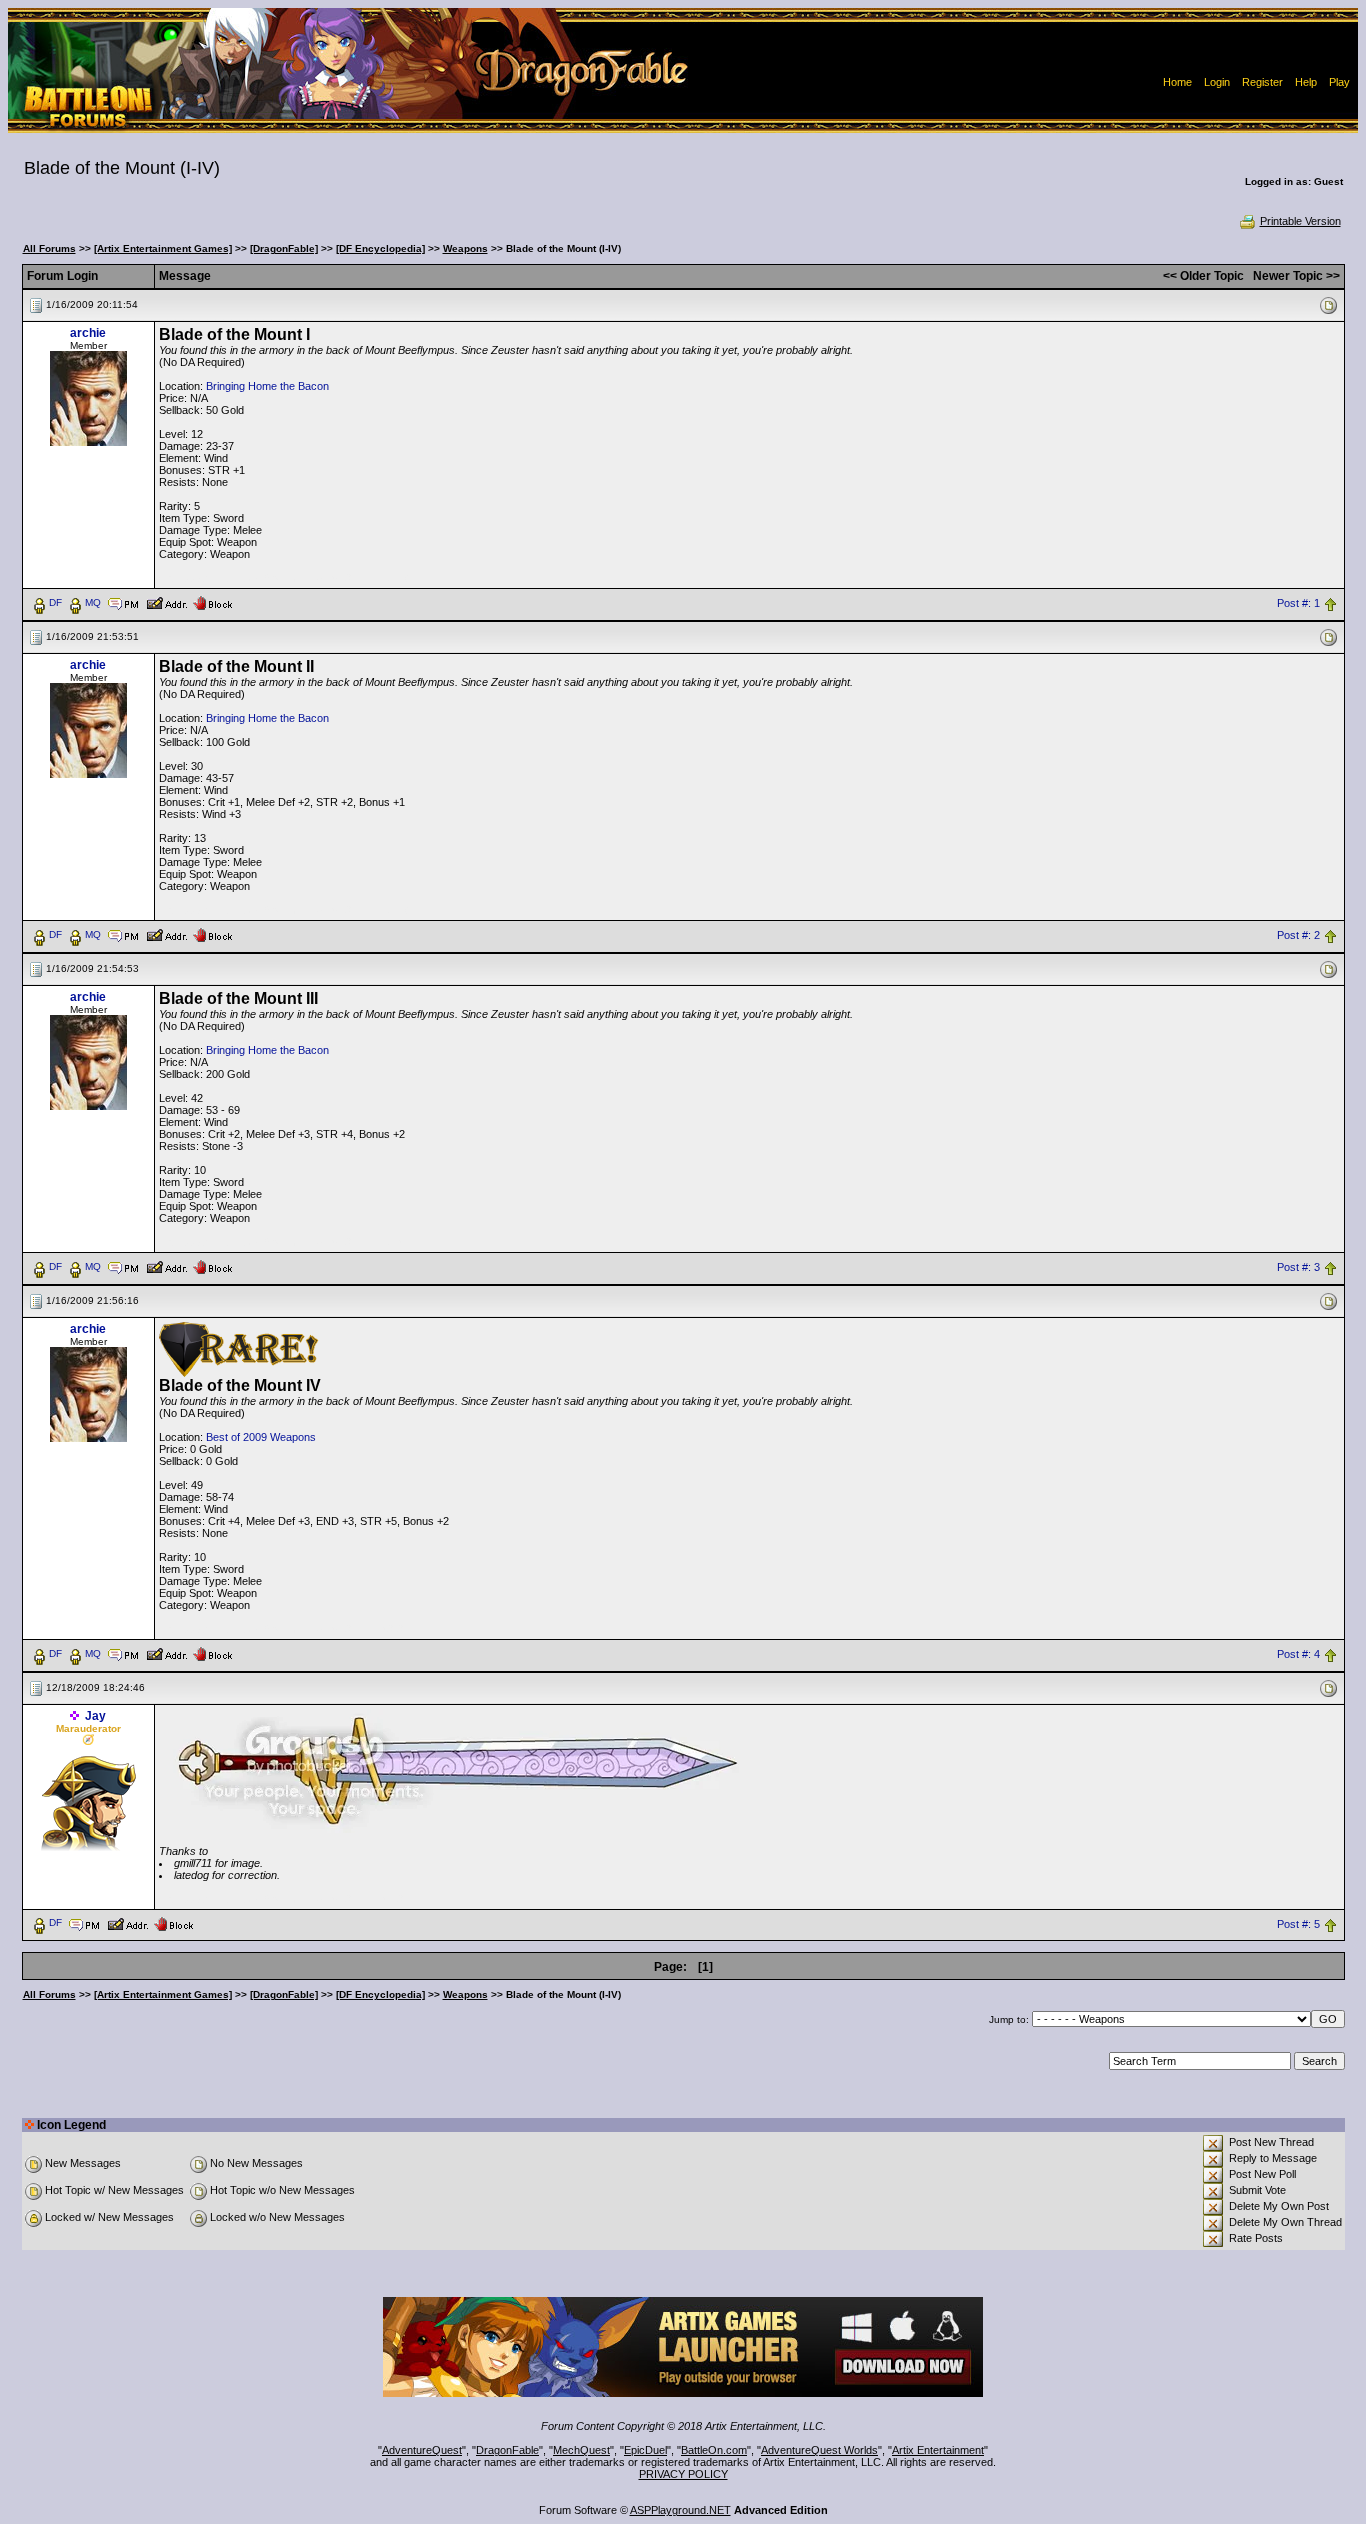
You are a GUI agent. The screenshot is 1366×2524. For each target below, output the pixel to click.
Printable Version (1300, 221)
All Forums (49, 248)
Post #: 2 (1298, 935)
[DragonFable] (284, 248)
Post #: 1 (1298, 603)
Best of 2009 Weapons (261, 1437)
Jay (95, 1716)
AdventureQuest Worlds (819, 2450)
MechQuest (581, 2450)
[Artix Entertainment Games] (163, 248)
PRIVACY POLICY (683, 2474)
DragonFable (507, 2450)
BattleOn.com (714, 2450)
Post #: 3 (1298, 1267)
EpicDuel (645, 2450)
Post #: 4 (1298, 1654)
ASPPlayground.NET (680, 2510)
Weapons (465, 248)
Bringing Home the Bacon (267, 386)
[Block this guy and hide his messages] (212, 602)
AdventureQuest (422, 2450)
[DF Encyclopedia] (380, 248)
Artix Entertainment (938, 2450)
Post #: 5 (1298, 1924)
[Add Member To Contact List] (166, 602)
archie (88, 333)
